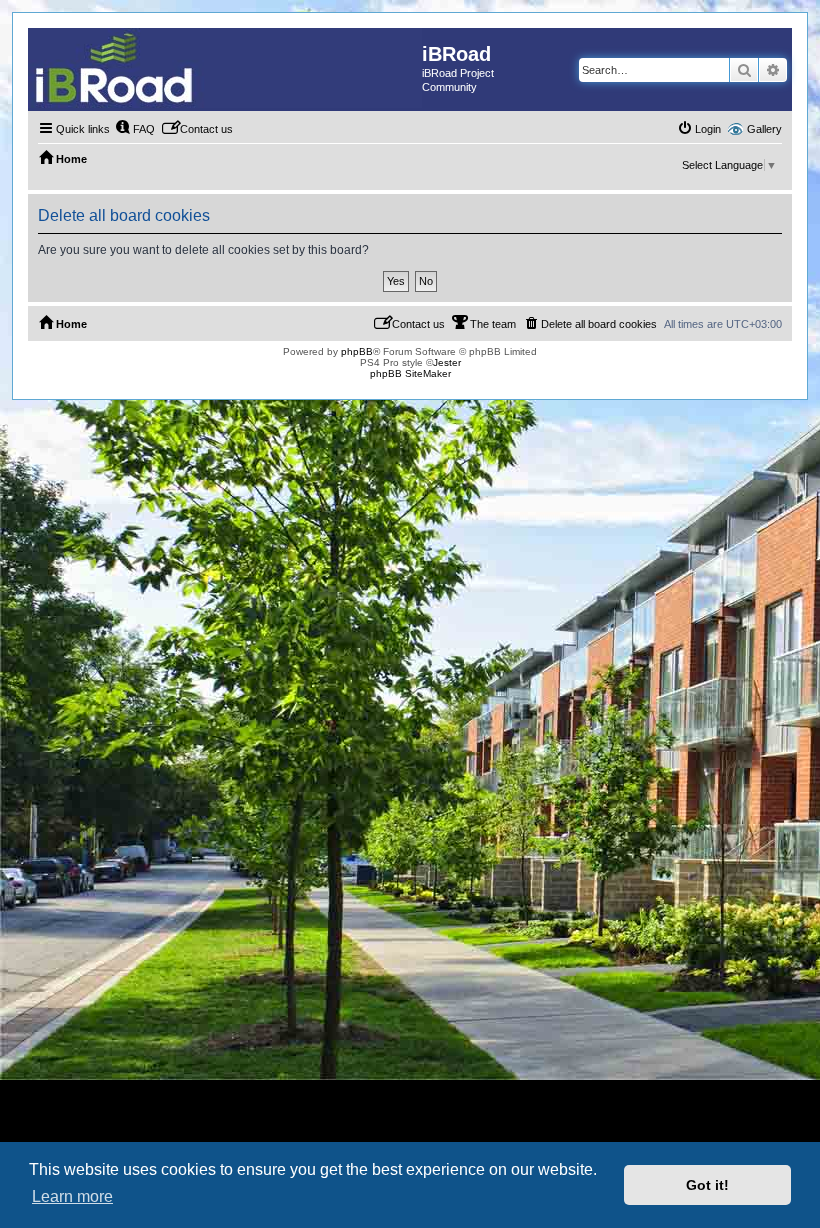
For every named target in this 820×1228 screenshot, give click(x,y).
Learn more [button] (72, 1196)
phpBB (357, 351)
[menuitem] (135, 129)
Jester (447, 362)
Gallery (764, 129)
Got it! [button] (707, 1185)
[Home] (225, 68)
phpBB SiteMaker (410, 373)
